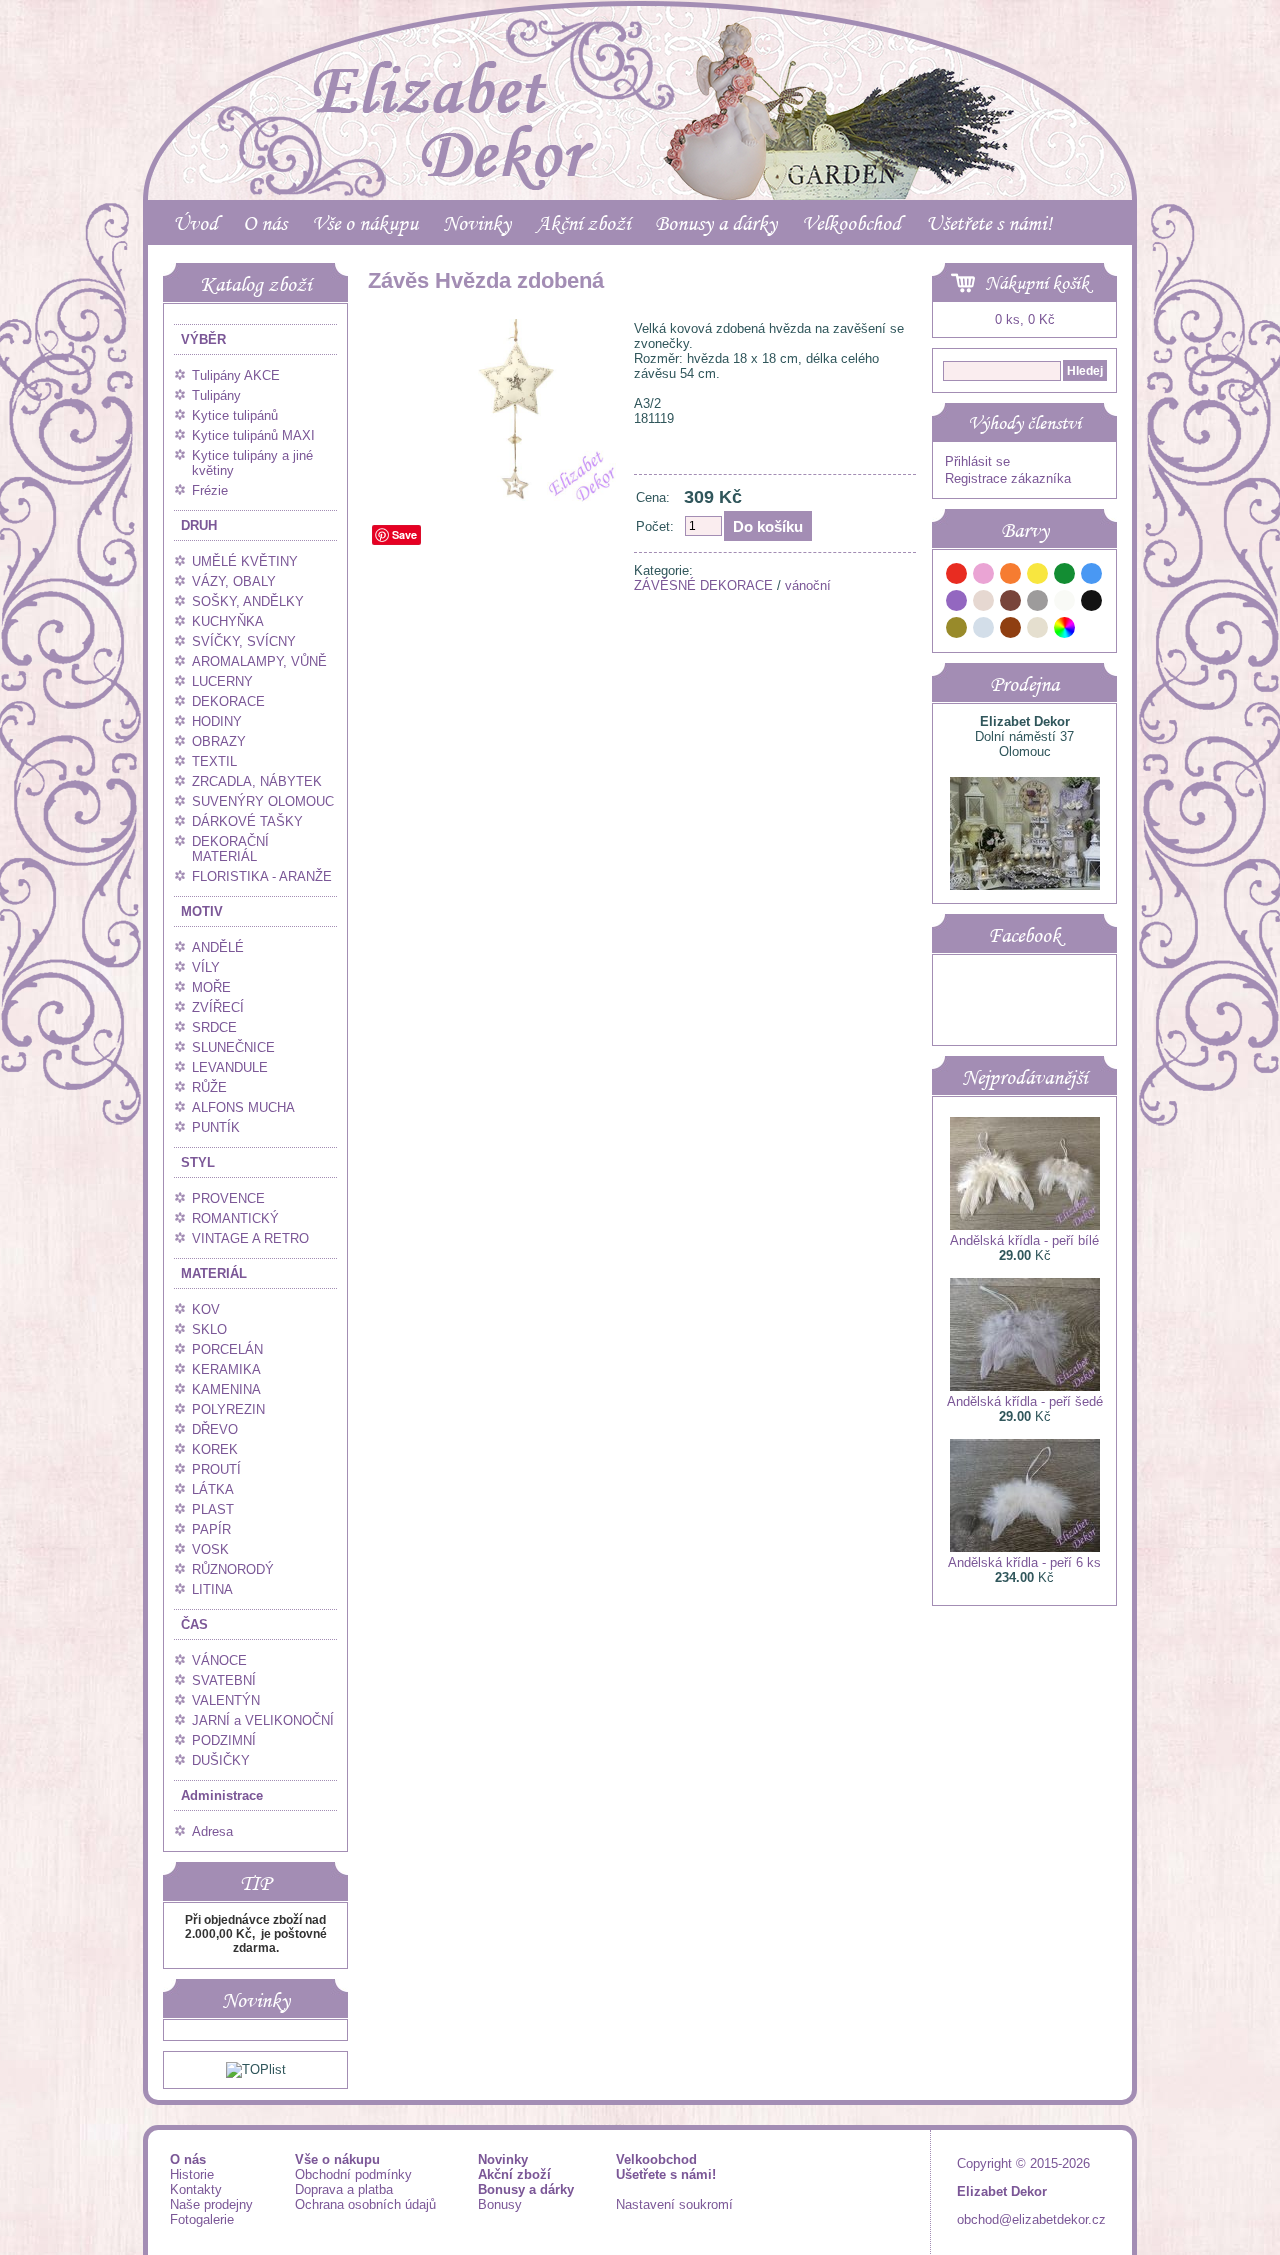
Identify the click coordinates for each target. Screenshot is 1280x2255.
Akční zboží (583, 223)
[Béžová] (984, 603)
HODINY (217, 721)
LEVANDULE (230, 1067)
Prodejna (1024, 684)
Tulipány (216, 395)
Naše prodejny (211, 2204)
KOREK (215, 1449)
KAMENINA (226, 1389)
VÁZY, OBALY (234, 581)
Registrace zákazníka (1008, 478)
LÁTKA (213, 1489)
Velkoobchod (851, 223)
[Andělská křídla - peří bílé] (1025, 1225)
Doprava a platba (344, 2189)
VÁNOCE (219, 1660)
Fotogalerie (202, 2219)
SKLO (209, 1329)
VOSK (210, 1549)
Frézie (210, 490)
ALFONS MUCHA (243, 1107)
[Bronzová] (1011, 630)
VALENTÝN (226, 1700)
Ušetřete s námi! (989, 223)
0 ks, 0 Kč (1025, 319)
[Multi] (1065, 630)
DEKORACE (228, 701)
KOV (206, 1309)
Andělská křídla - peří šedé (1025, 1401)
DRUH (199, 525)
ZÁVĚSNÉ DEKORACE (703, 585)
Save (404, 534)
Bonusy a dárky (716, 223)
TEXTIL (214, 761)
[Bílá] (1065, 603)
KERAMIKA (226, 1369)
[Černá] (1092, 603)
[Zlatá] (957, 630)
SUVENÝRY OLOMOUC (263, 801)
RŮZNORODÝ (233, 1569)
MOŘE (211, 987)
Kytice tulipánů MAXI (253, 435)
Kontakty (196, 2189)
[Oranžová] (1011, 576)
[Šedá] (1038, 603)
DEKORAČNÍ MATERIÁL (230, 849)
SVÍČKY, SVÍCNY (244, 641)
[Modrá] (1092, 576)
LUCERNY (222, 681)
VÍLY (206, 967)
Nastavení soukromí (674, 2204)
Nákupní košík (1037, 283)
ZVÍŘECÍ (218, 1007)
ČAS (194, 1624)
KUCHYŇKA (228, 621)
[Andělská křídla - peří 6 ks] (1025, 1547)
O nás (265, 223)
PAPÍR (211, 1529)
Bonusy (500, 2204)
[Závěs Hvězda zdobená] (497, 502)
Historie (192, 2174)
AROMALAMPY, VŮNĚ (259, 661)
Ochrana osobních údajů (365, 2204)
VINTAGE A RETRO (250, 1238)
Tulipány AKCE (236, 375)
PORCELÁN (227, 1349)
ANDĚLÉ (218, 947)
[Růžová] (984, 576)
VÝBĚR (203, 339)
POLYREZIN (228, 1409)
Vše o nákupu (365, 223)
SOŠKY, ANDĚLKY (248, 601)
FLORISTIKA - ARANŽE (262, 876)
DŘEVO (215, 1429)
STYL (198, 1162)
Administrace (222, 1795)
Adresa (212, 1831)
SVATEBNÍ (224, 1680)
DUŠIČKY (221, 1760)
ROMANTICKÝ (235, 1218)
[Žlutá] (1038, 576)
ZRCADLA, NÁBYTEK (257, 781)
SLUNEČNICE (233, 1047)
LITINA (212, 1589)
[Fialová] (957, 603)
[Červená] (957, 576)
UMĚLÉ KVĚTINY (245, 561)
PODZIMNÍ (224, 1740)
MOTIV (202, 911)
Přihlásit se (977, 461)
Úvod (195, 223)
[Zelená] (1065, 576)
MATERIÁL (214, 1273)
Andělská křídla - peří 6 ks (1024, 1562)
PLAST (213, 1509)
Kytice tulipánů (235, 415)
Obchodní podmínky (353, 2174)
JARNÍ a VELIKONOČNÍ (263, 1720)
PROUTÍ (216, 1469)
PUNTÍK (216, 1127)
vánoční (808, 585)
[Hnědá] (1011, 603)
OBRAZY (219, 741)
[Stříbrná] (984, 630)
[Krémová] (1092, 630)
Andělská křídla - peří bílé (1024, 1240)
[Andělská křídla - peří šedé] (1025, 1386)
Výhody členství (1024, 423)
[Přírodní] (1038, 630)
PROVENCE (228, 1198)
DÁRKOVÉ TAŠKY (247, 821)
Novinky (477, 223)
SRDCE (214, 1027)
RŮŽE (209, 1087)
